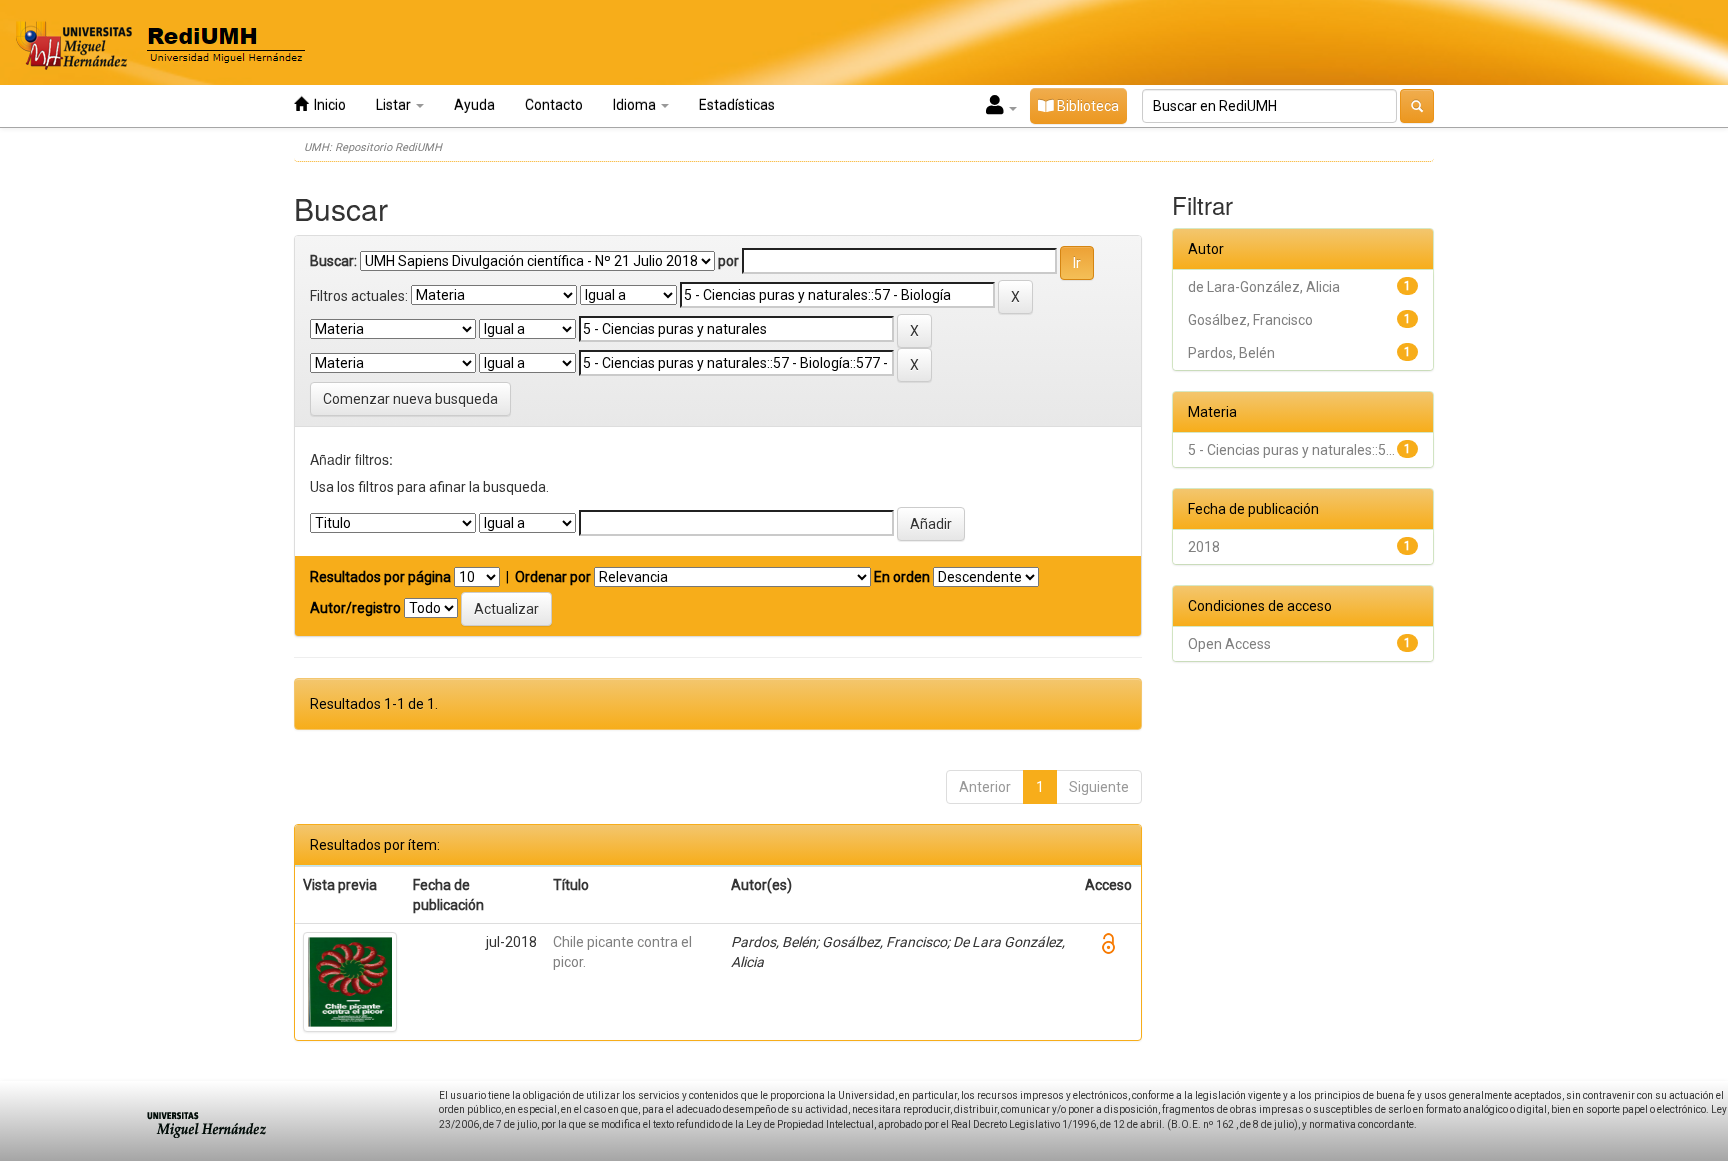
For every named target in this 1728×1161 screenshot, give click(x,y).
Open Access (1229, 644)
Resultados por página (380, 577)
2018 (1204, 547)
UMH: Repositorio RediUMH (373, 147)
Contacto (554, 105)
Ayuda (474, 105)
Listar (395, 105)
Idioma (636, 105)
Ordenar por (553, 577)
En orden (902, 577)
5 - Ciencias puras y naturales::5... (1291, 450)
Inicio (327, 105)
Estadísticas (737, 105)
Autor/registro (355, 608)
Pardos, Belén (1231, 353)
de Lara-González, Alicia (1264, 287)
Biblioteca (1086, 106)
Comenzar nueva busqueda (410, 399)
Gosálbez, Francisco (1250, 320)
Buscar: (333, 261)
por (728, 261)
